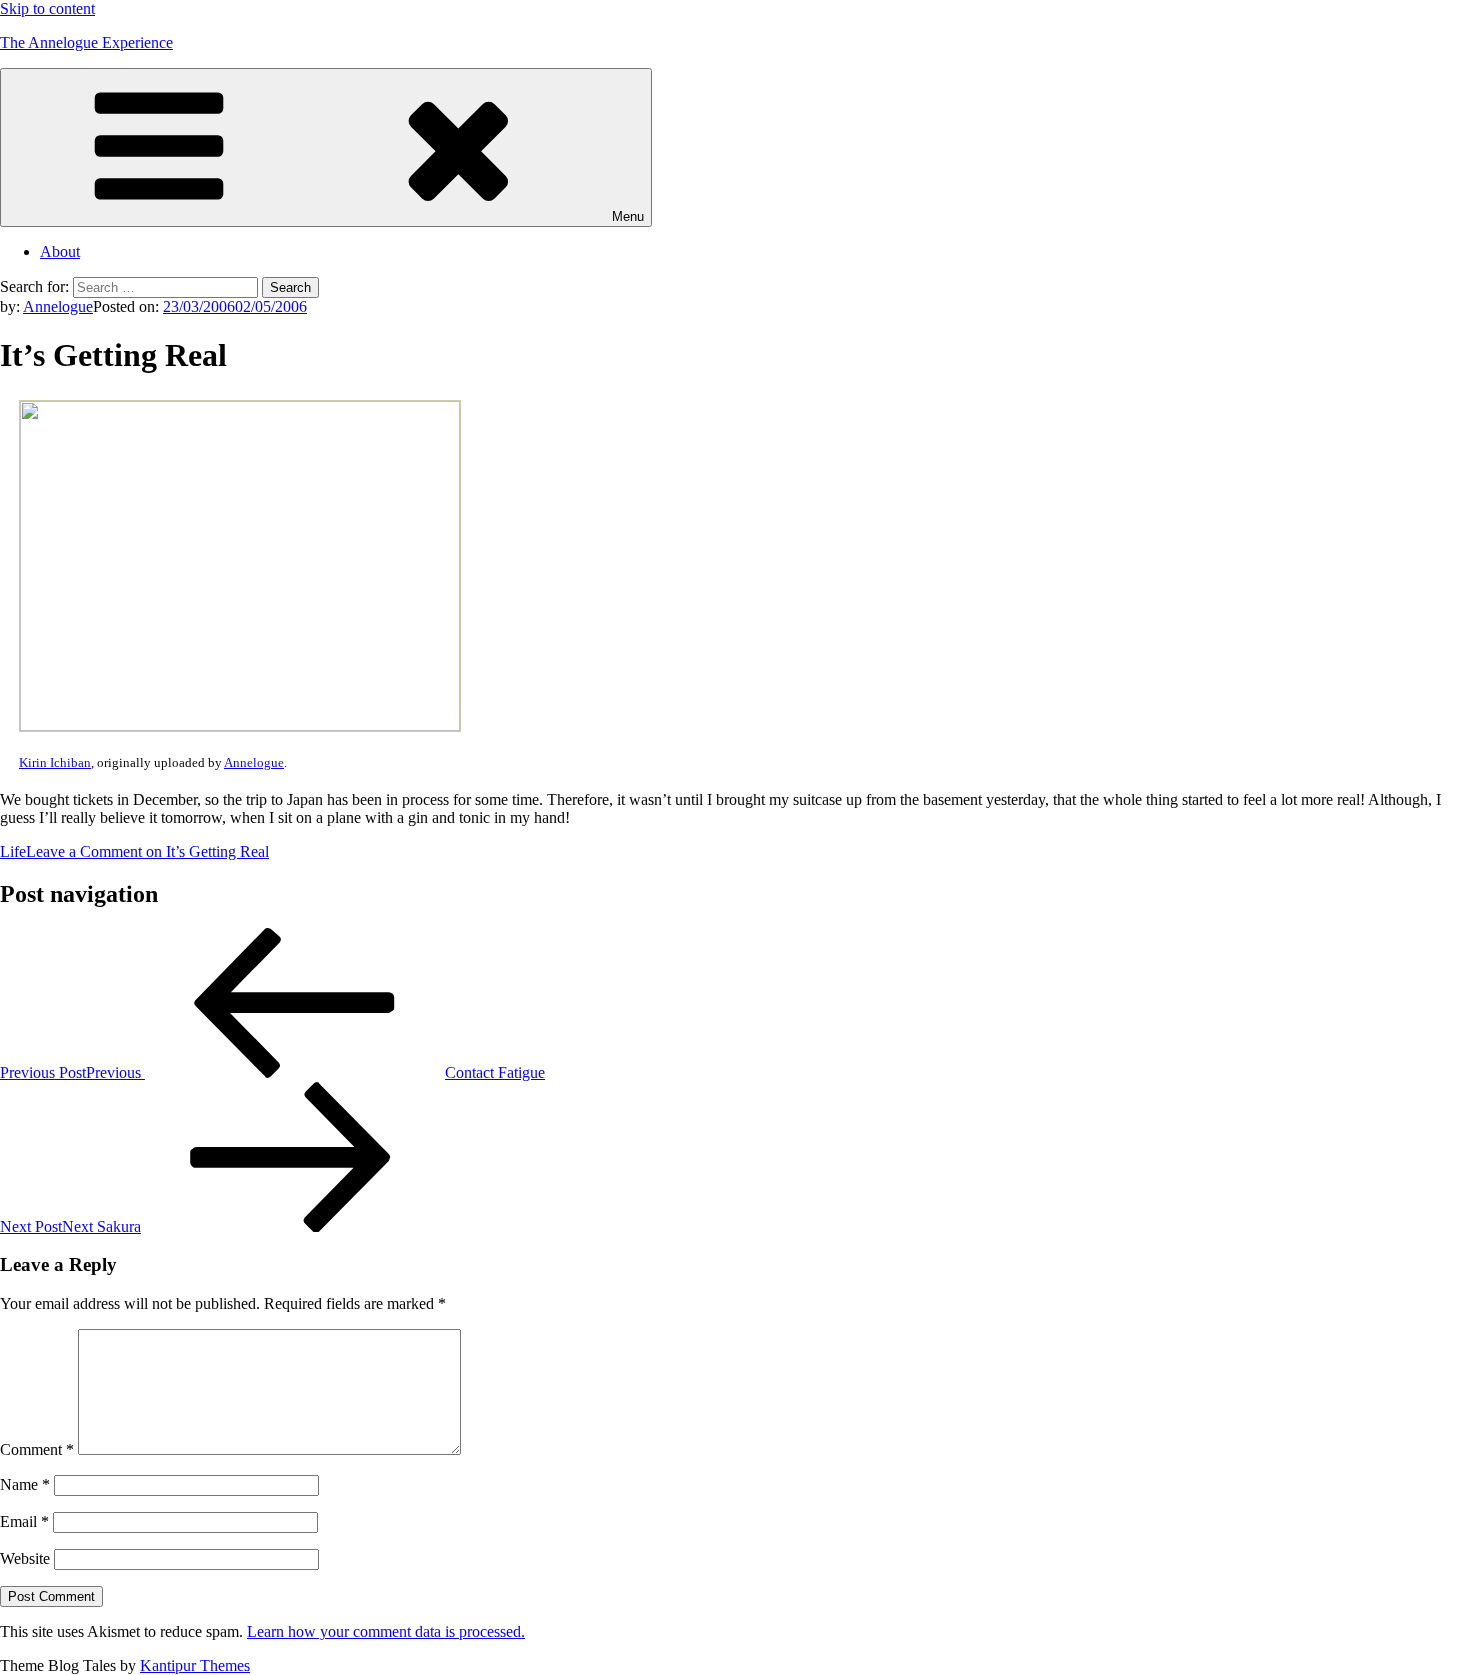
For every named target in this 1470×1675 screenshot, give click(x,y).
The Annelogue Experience (86, 42)
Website (25, 1558)
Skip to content (47, 8)
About (60, 251)
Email (24, 1521)
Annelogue (58, 306)
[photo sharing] (240, 725)
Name (25, 1484)
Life (13, 851)
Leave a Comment (147, 851)
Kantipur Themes (195, 1665)
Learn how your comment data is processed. (386, 1631)
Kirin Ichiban (55, 763)
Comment (37, 1449)
